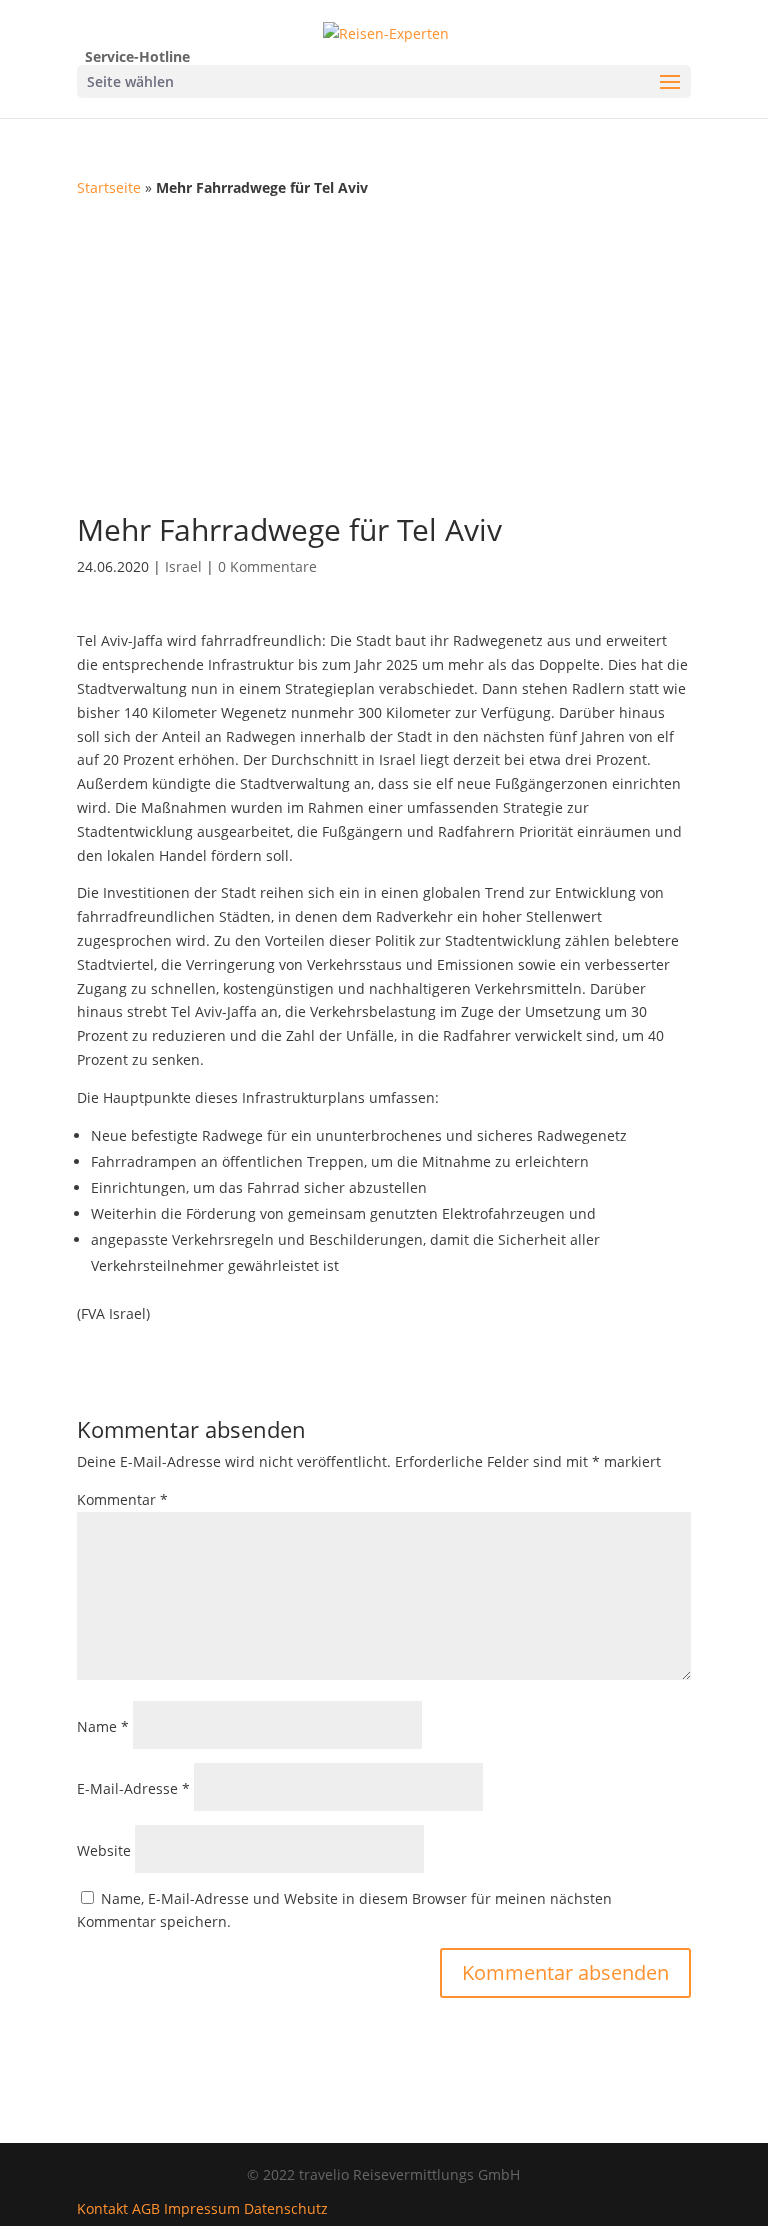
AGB (146, 2208)
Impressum (202, 2208)
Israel (183, 566)
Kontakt (102, 2208)
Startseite (109, 187)
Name (103, 1726)
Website (104, 1850)
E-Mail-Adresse (133, 1788)
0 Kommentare (267, 566)
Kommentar (122, 1499)
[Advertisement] (384, 350)
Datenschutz (286, 2208)
